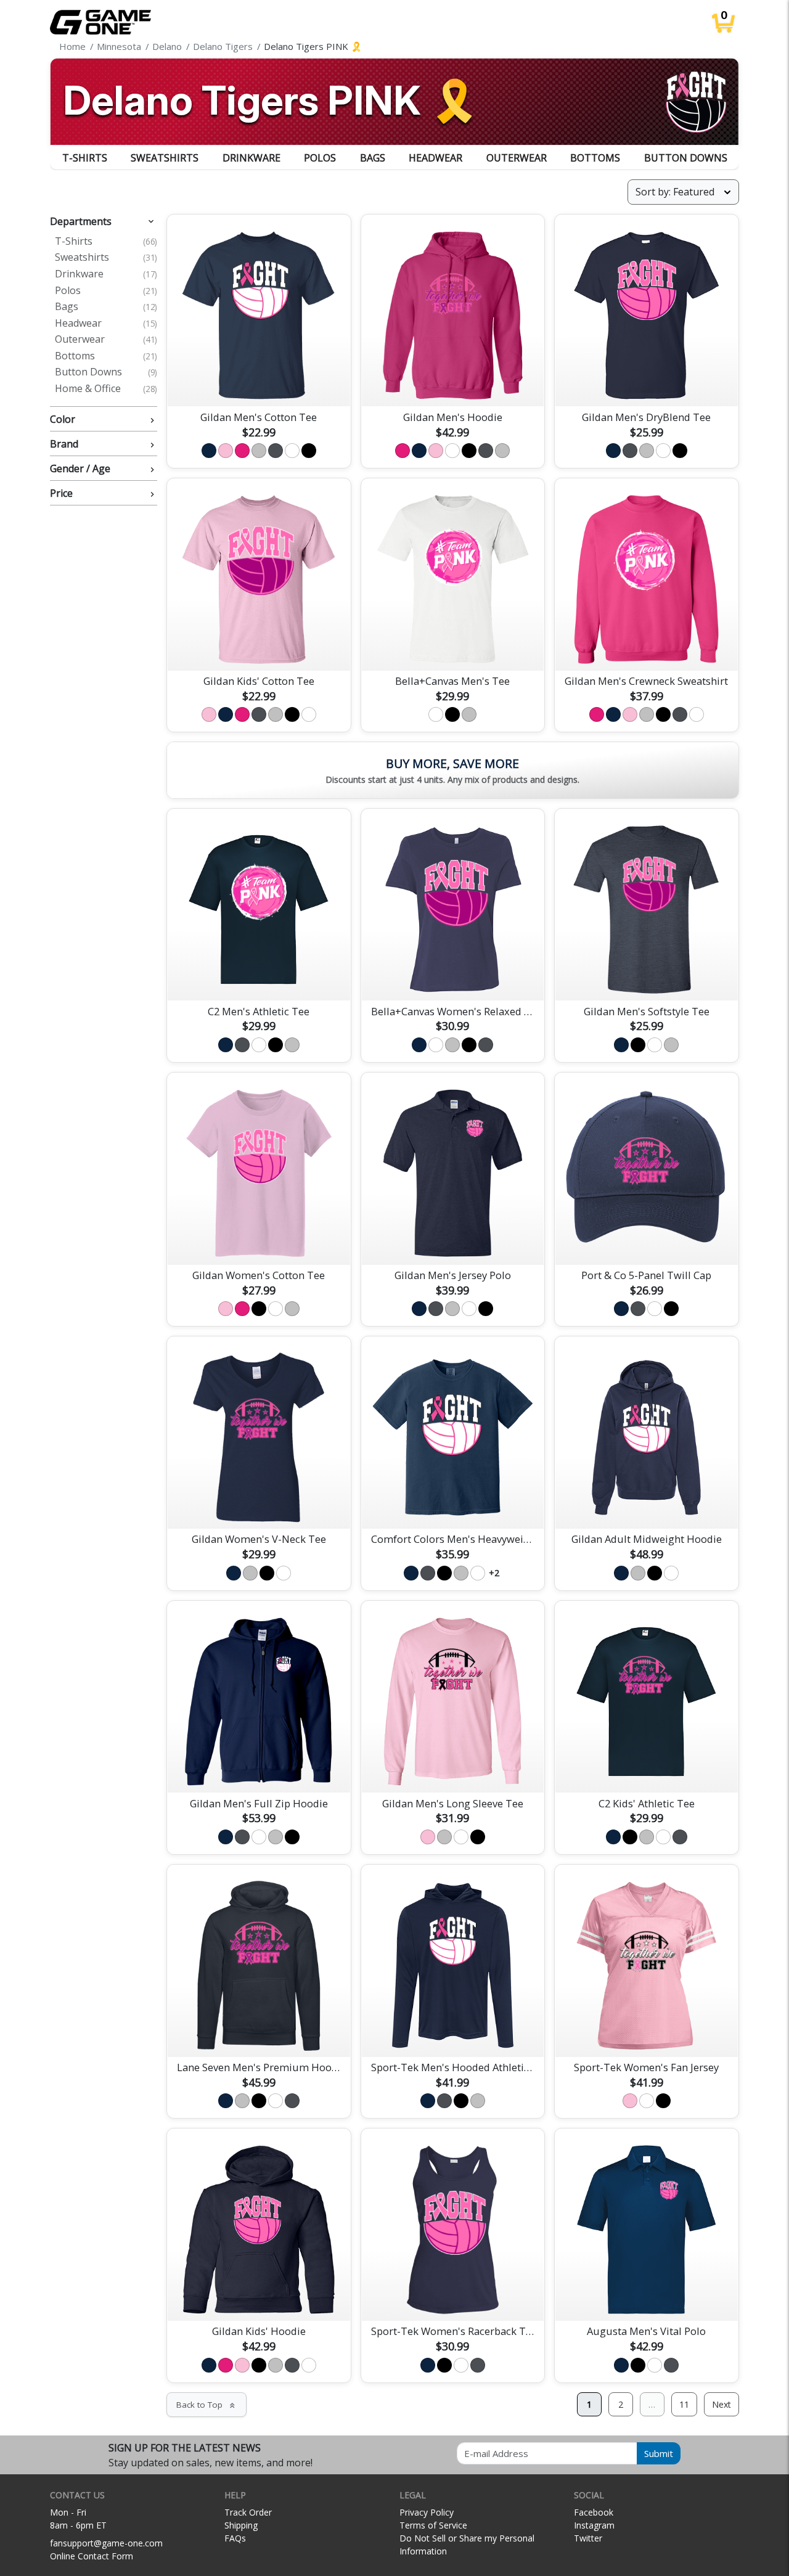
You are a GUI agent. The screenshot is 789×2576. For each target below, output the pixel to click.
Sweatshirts (165, 158)
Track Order (248, 2512)
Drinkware (251, 158)
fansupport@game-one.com (106, 2543)
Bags (373, 158)
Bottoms (595, 158)
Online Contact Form (92, 2556)
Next (722, 2404)
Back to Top (206, 2405)
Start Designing (259, 383)
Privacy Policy (427, 2512)
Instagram (594, 2525)
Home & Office (106, 389)
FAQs (235, 2538)
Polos (320, 158)
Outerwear (517, 158)
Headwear (435, 158)
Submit (659, 2453)
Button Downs (686, 158)
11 (684, 2404)
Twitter (588, 2538)
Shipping (241, 2525)
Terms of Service (433, 2525)
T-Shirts (85, 158)
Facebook (594, 2512)
